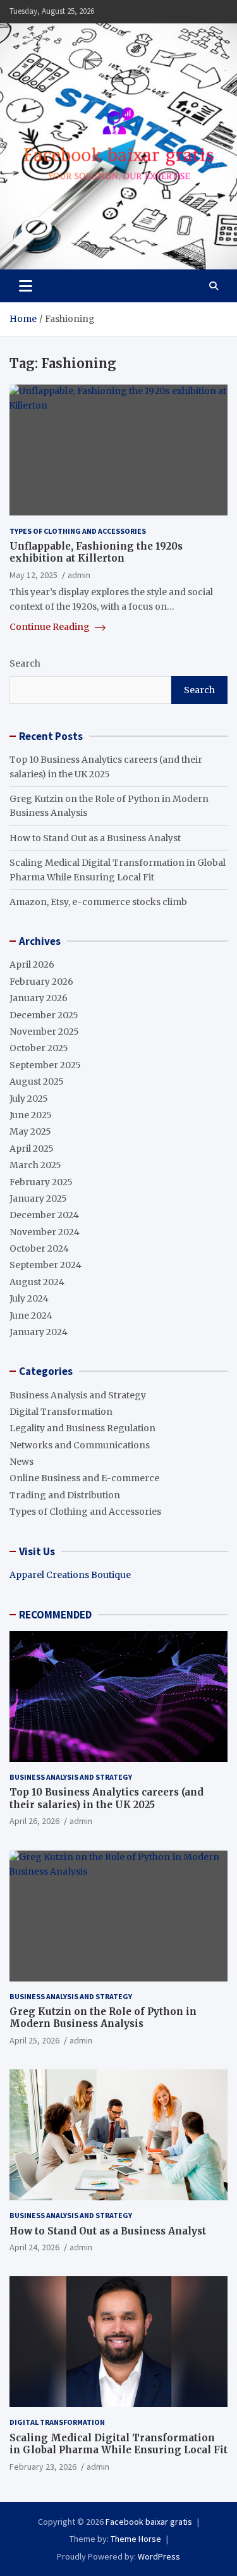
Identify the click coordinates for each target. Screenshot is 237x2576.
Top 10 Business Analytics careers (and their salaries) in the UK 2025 (106, 1798)
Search (25, 663)
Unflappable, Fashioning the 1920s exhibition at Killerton (96, 552)
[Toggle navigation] (26, 286)
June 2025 (31, 1115)
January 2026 (39, 998)
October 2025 (39, 1048)
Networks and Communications (80, 1445)
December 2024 (44, 1215)
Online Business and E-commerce (84, 1478)
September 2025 (45, 1065)
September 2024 (46, 1265)
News (21, 1462)
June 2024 (31, 1316)
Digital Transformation (61, 1412)
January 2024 (39, 1332)
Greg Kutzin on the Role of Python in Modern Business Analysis (103, 2018)
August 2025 (37, 1082)
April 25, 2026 (34, 2040)
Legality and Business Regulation (82, 1428)
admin (79, 575)
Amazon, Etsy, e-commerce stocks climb (98, 902)
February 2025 (41, 1182)
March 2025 (35, 1165)
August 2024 (37, 1282)
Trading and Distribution (65, 1495)
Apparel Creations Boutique (70, 1575)
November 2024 (45, 1232)
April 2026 (32, 964)
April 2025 (32, 1149)
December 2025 (44, 1015)
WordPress (159, 2556)
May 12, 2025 (33, 575)
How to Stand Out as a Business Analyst (95, 838)
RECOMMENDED (55, 1615)
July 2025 (29, 1099)
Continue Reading (51, 627)
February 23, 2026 (43, 2467)
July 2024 (29, 1298)
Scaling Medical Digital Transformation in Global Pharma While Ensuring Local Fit (118, 2444)
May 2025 (30, 1131)
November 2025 (44, 1032)
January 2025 (38, 1199)
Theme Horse (136, 2539)
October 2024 (39, 1248)
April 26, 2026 (34, 1821)
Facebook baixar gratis (149, 2522)
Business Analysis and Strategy (78, 1395)
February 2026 (41, 982)
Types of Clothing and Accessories (78, 531)
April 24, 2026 (34, 2247)
